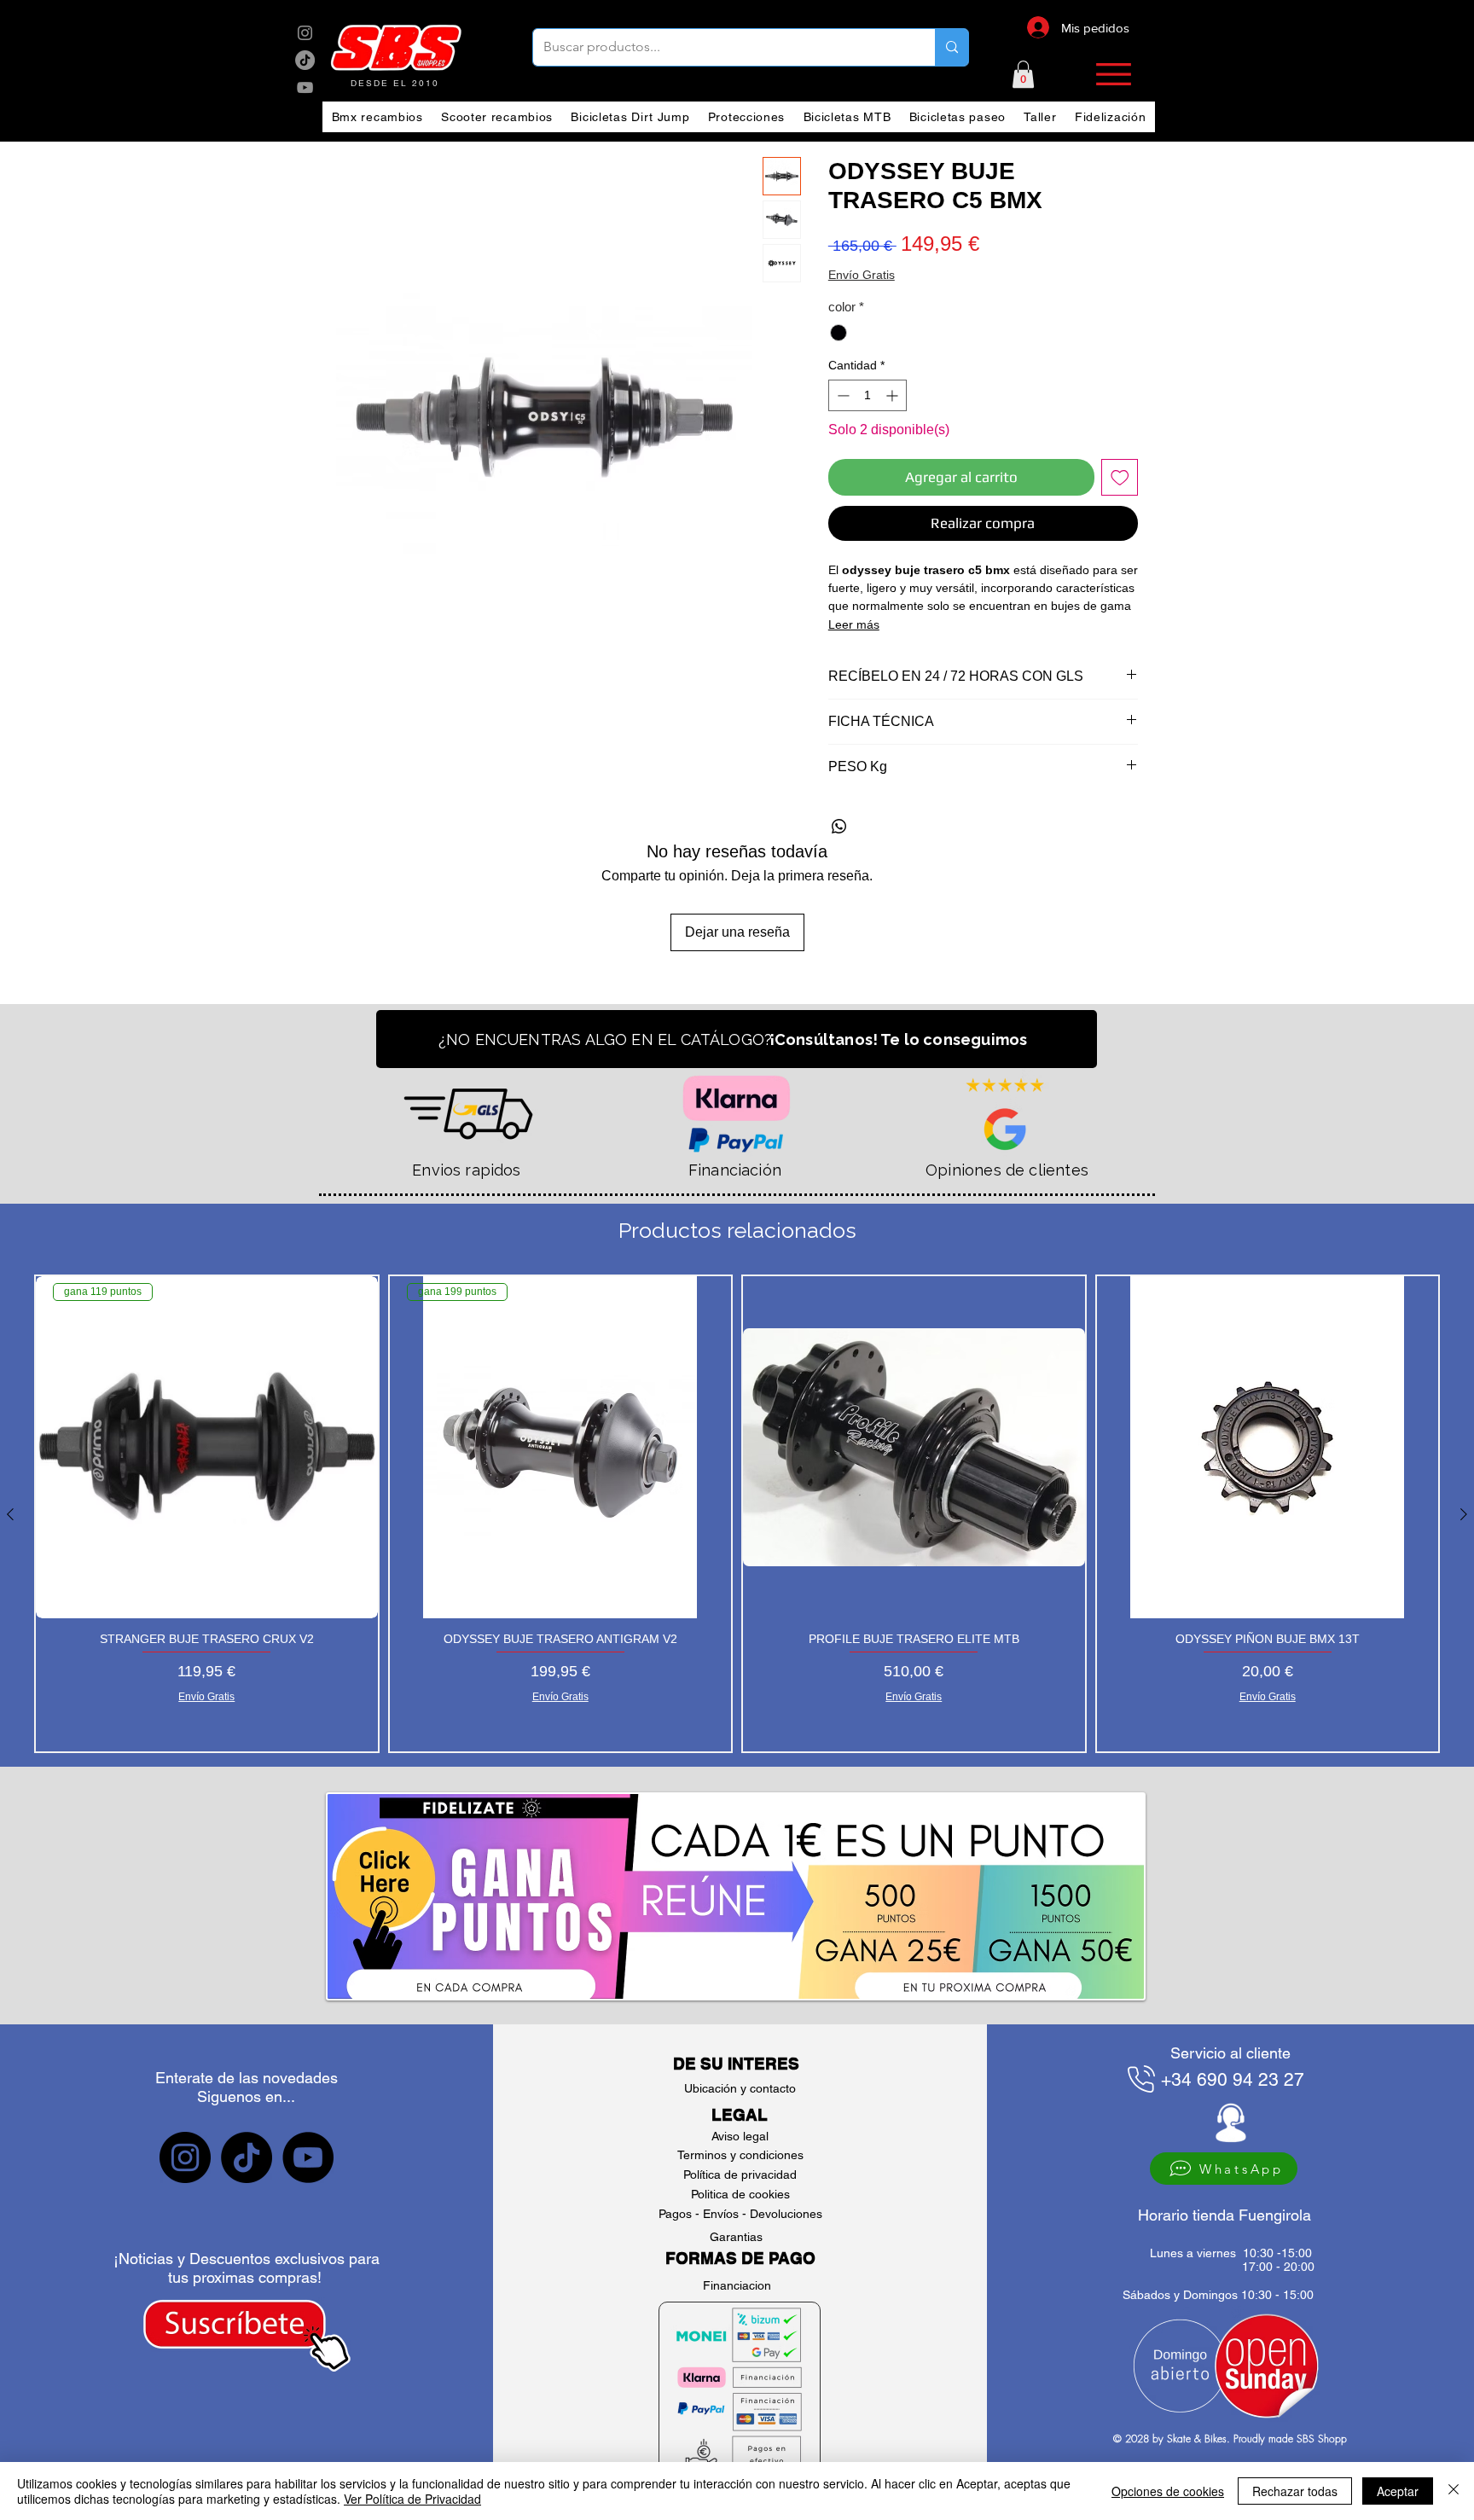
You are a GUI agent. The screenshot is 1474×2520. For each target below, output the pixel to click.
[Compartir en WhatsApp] (839, 827)
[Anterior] (10, 1514)
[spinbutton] (868, 395)
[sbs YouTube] (305, 87)
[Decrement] (841, 395)
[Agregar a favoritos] (1120, 478)
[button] (1023, 74)
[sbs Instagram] (305, 33)
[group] (737, 1514)
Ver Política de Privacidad (412, 2499)
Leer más (854, 624)
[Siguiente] (1464, 1514)
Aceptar (1398, 2491)
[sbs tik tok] (305, 60)
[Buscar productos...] (952, 47)
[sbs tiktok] (247, 2157)
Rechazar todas (1295, 2491)
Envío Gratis (862, 275)
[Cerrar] (1454, 2491)
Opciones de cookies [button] (1168, 2491)
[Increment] (894, 395)
